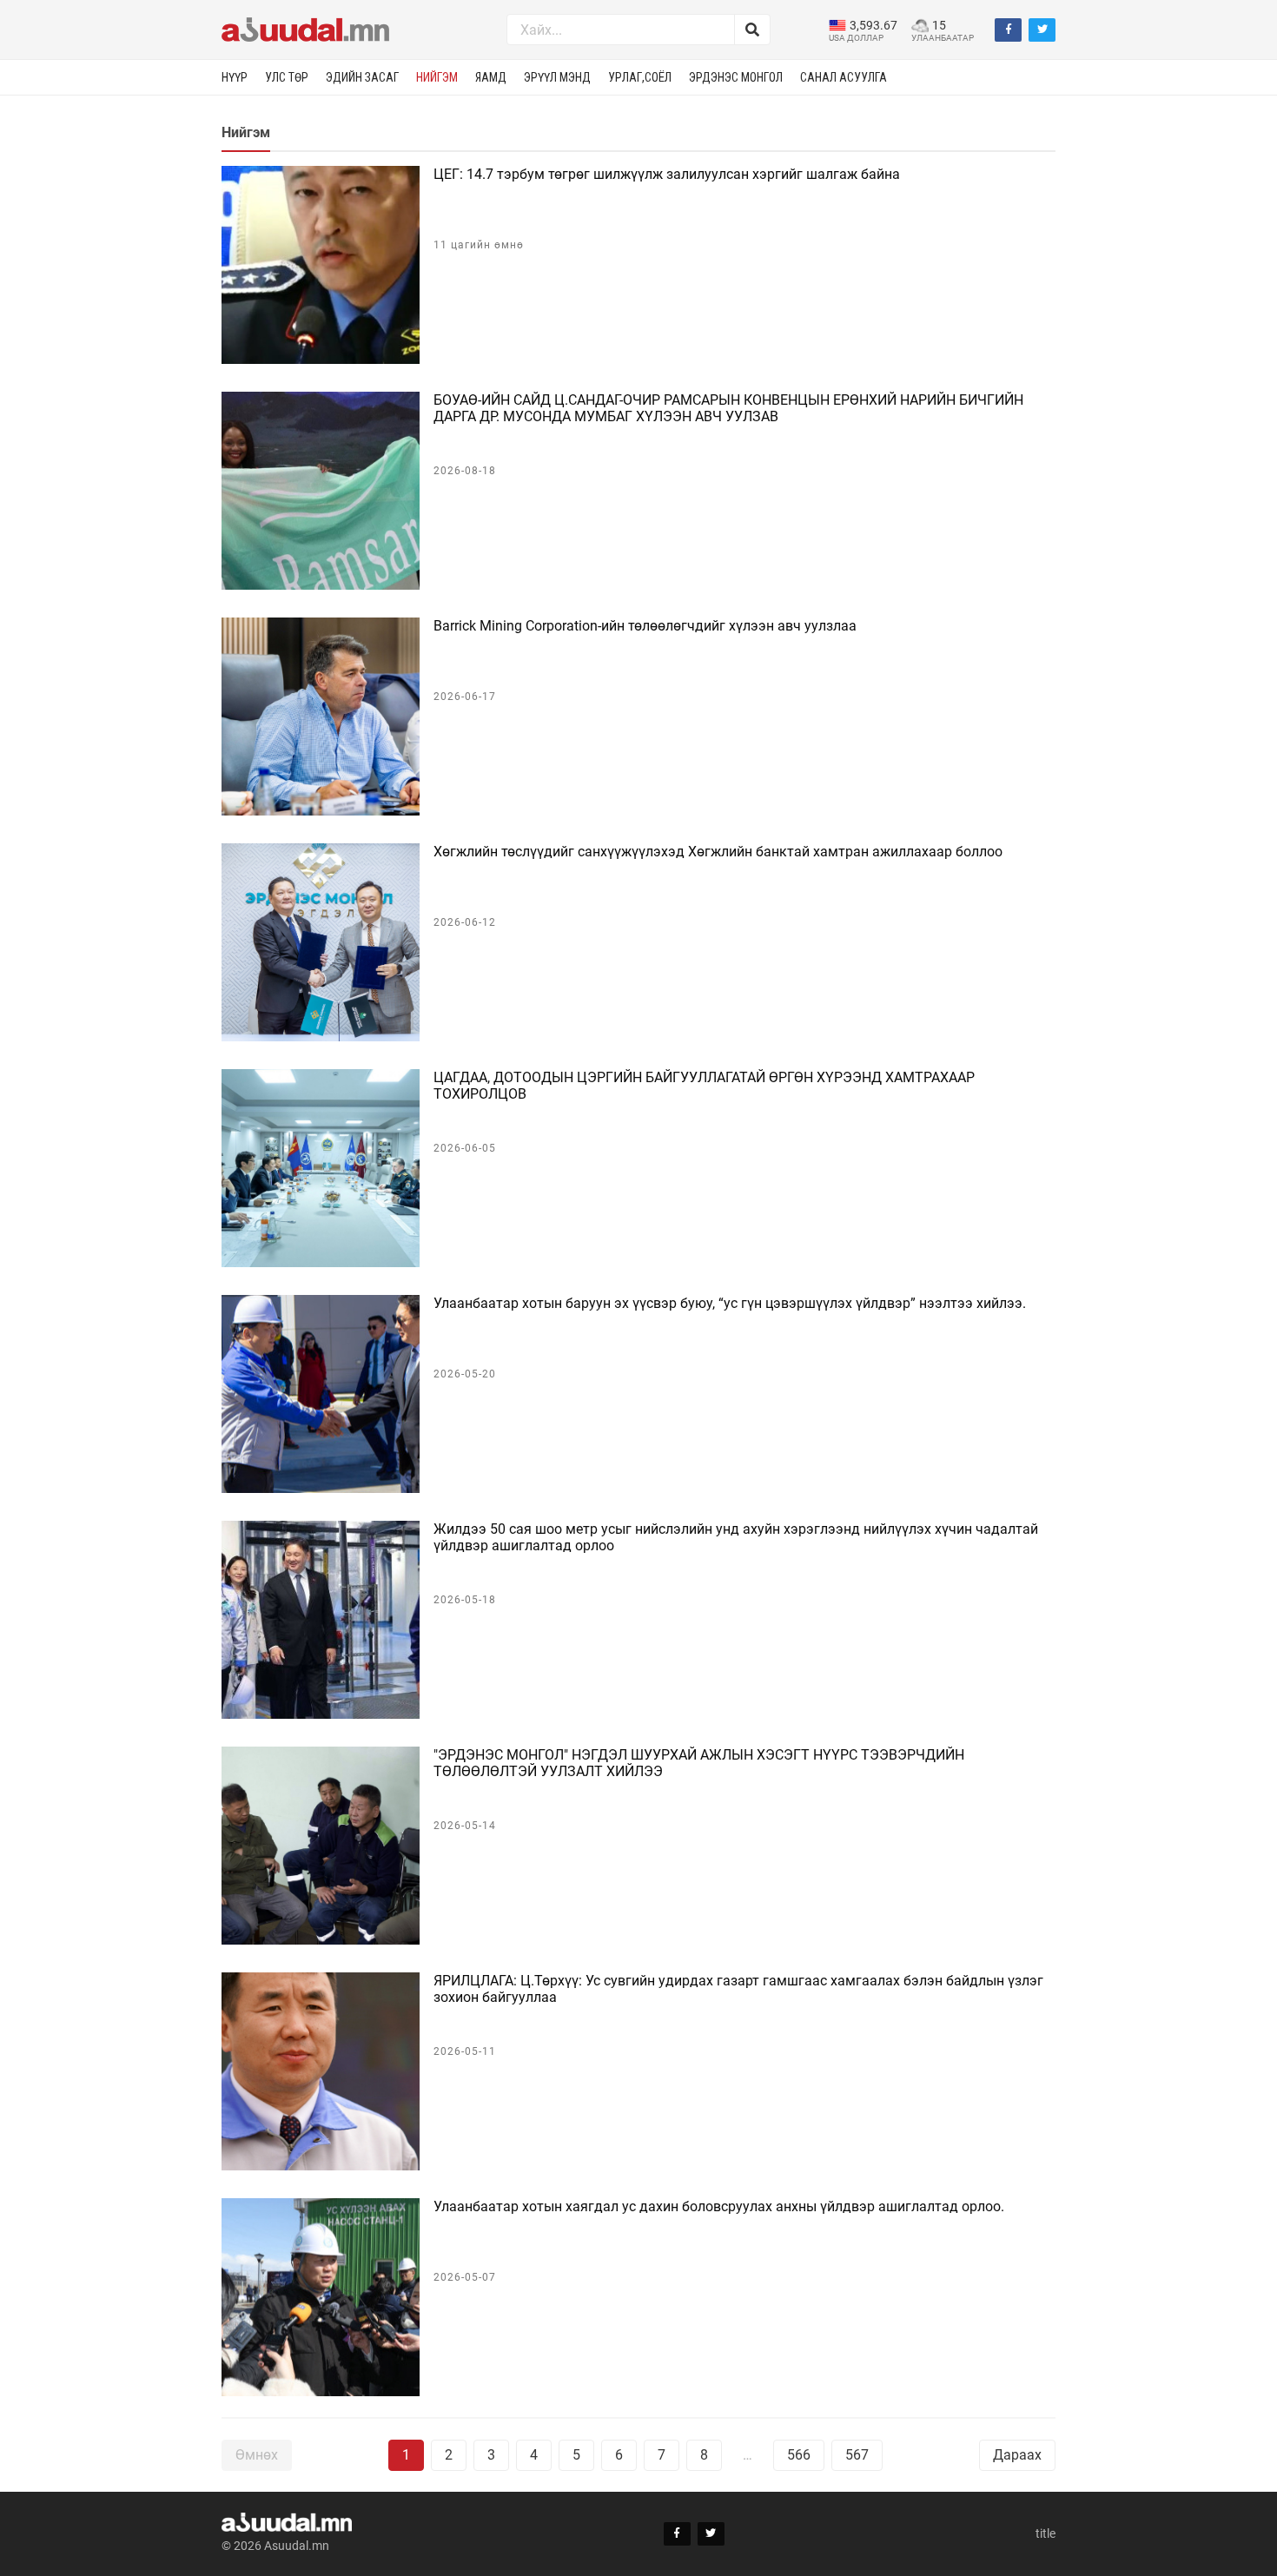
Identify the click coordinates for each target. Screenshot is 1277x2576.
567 (857, 2455)
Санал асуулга (844, 77)
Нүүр (235, 77)
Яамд (491, 77)
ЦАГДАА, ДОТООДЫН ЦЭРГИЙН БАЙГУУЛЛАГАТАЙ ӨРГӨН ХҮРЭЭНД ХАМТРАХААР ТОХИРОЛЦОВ (704, 1086)
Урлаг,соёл (640, 77)
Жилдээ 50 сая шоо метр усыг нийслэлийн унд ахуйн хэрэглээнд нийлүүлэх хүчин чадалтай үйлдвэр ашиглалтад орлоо (736, 1537)
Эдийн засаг (362, 77)
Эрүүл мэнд (557, 77)
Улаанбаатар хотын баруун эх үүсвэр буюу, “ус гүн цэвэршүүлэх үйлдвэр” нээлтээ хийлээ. (730, 1303)
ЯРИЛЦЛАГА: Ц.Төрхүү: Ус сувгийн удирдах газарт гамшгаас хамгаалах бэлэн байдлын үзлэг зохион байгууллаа (738, 1989)
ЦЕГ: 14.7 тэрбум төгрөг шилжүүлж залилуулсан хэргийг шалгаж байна (667, 174)
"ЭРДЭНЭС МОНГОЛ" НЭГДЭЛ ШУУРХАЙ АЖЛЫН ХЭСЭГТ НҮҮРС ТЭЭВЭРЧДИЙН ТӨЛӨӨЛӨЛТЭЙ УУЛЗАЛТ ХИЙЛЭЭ (699, 1763)
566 (799, 2455)
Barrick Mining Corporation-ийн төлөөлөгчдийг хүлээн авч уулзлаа (645, 626)
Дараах (1017, 2455)
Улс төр (287, 77)
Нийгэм (437, 77)
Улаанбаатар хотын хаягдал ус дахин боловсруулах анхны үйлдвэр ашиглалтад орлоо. (719, 2206)
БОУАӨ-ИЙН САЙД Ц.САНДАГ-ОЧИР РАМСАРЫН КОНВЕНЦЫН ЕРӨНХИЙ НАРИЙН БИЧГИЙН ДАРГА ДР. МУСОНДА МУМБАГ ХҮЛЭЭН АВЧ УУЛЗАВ (728, 408)
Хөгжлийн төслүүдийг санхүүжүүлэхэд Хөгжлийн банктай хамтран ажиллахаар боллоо (718, 852)
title (1045, 2533)
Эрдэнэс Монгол (736, 77)
